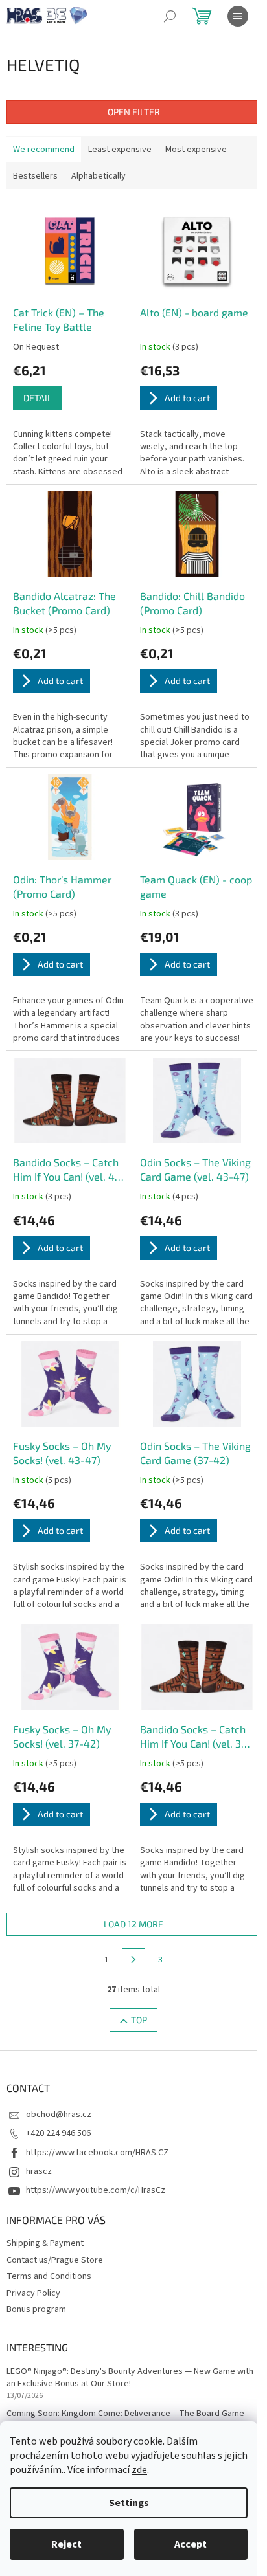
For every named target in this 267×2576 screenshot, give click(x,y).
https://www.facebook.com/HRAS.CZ (97, 2153)
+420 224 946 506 (58, 2133)
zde (139, 2470)
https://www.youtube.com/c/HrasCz (96, 2190)
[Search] (170, 16)
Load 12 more (133, 1924)
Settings (129, 2503)
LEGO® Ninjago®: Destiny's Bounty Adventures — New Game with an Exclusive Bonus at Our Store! (130, 2378)
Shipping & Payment (45, 2243)
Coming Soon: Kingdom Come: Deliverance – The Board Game (125, 2414)
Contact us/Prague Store (55, 2260)
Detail (38, 398)
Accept (191, 2544)
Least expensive (120, 150)
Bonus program (36, 2309)
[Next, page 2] (133, 1960)
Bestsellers (35, 176)
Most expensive (196, 150)
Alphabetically (99, 176)
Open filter (134, 112)
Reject (66, 2544)
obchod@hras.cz (59, 2115)
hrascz (39, 2171)
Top (139, 2020)
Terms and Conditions (49, 2276)
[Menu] (238, 16)
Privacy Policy (33, 2293)
